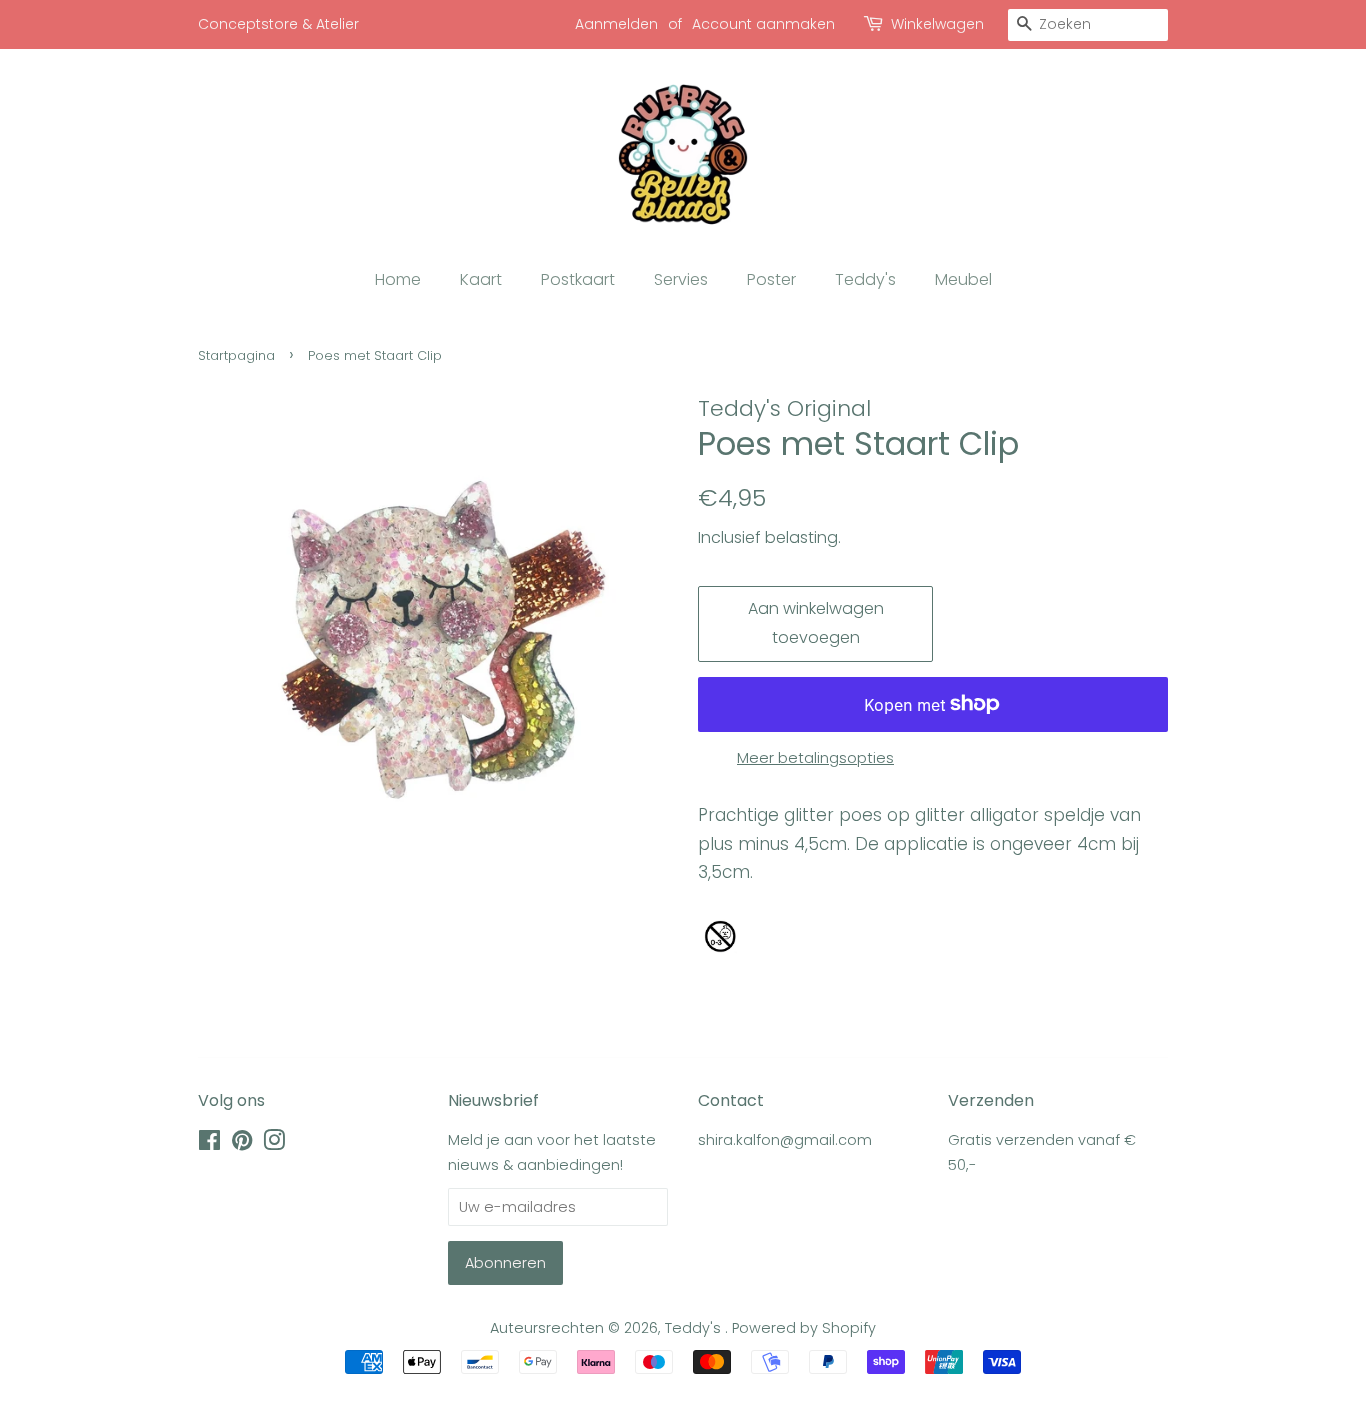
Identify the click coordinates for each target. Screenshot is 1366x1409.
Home (398, 279)
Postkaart (578, 279)
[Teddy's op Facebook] (209, 1144)
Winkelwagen (937, 24)
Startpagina (236, 355)
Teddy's (865, 279)
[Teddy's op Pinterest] (242, 1144)
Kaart (481, 279)
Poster (771, 279)
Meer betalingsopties (815, 757)
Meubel (963, 279)
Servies (681, 279)
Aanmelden (616, 24)
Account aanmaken (763, 24)
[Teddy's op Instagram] (274, 1144)
